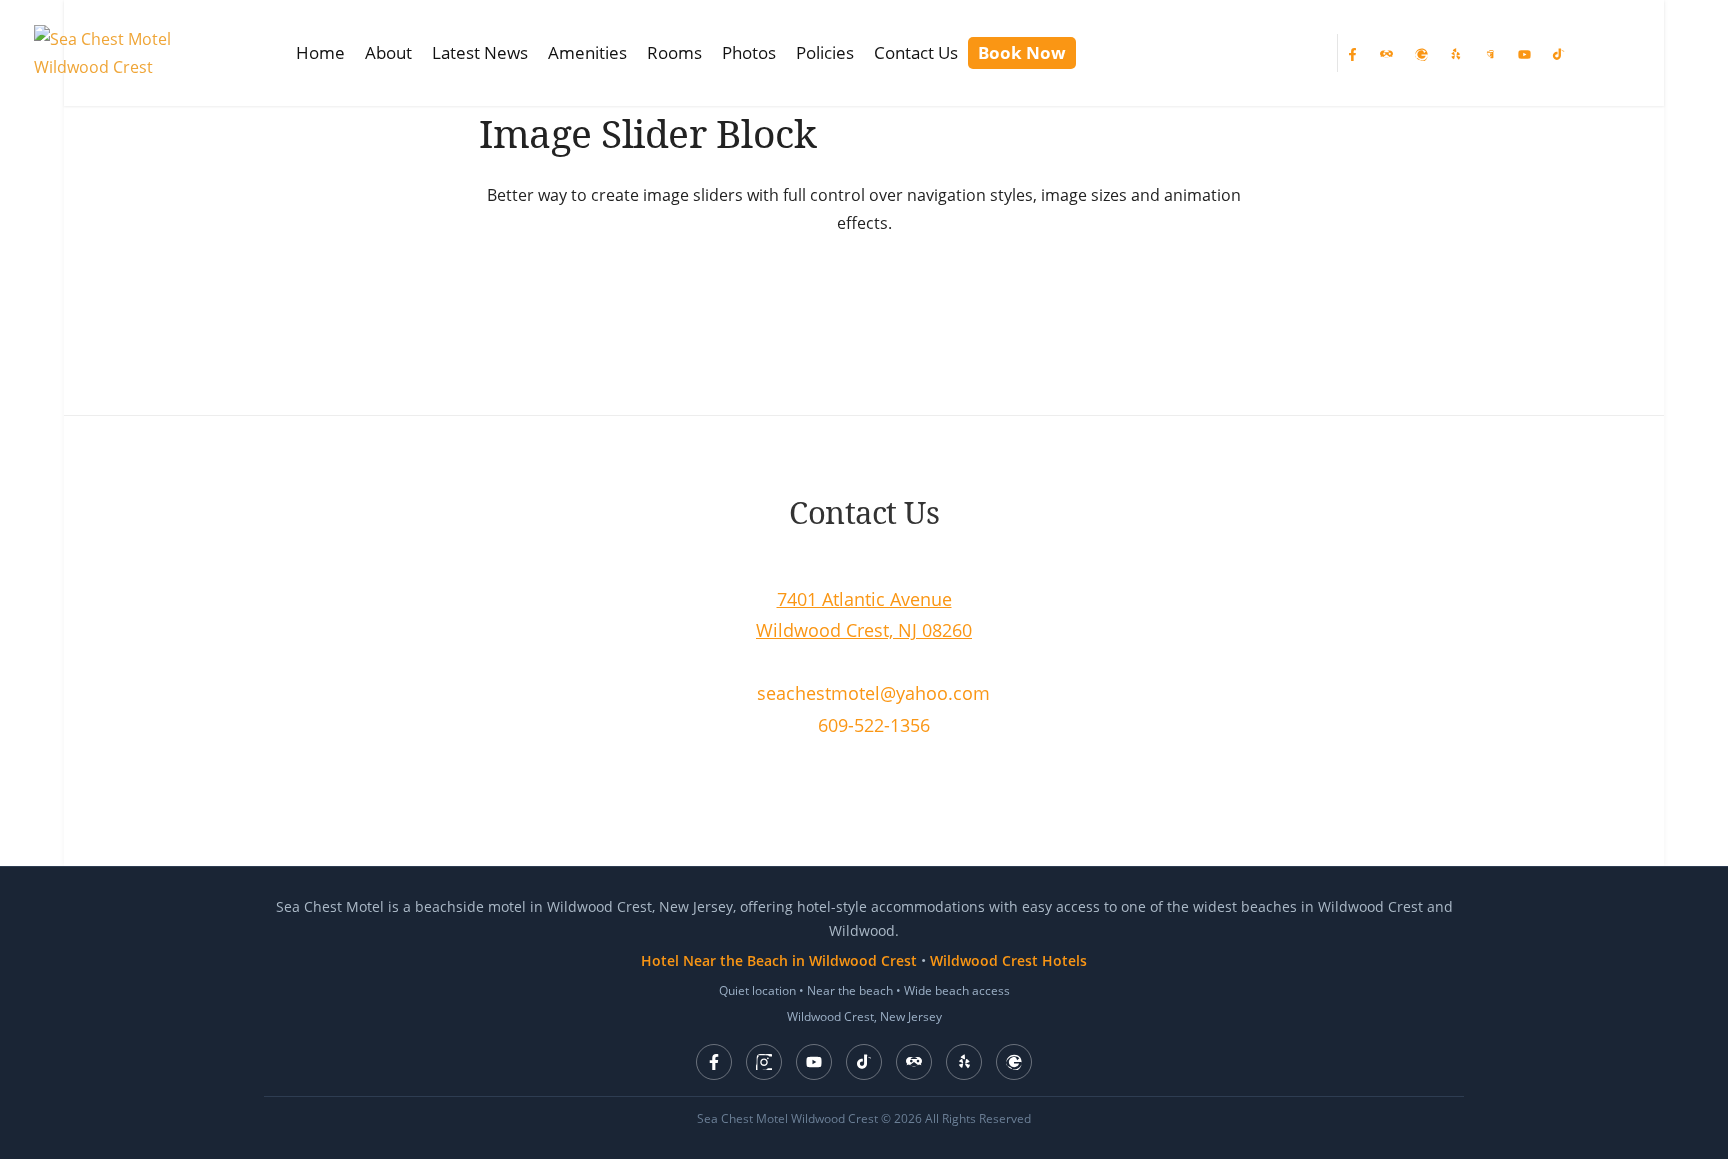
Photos (749, 52)
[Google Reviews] (1014, 1062)
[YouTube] (1524, 53)
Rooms (674, 52)
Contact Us (916, 52)
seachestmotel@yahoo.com (873, 693)
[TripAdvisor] (914, 1062)
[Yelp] (1455, 53)
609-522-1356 (874, 725)
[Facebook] (1352, 53)
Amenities (587, 52)
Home (320, 52)
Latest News (480, 52)
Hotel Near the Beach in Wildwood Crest (779, 960)
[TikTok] (1558, 53)
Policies (825, 52)
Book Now (1022, 52)
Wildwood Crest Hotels (1008, 960)
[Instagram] (1489, 53)
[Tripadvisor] (1386, 53)
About (388, 52)
